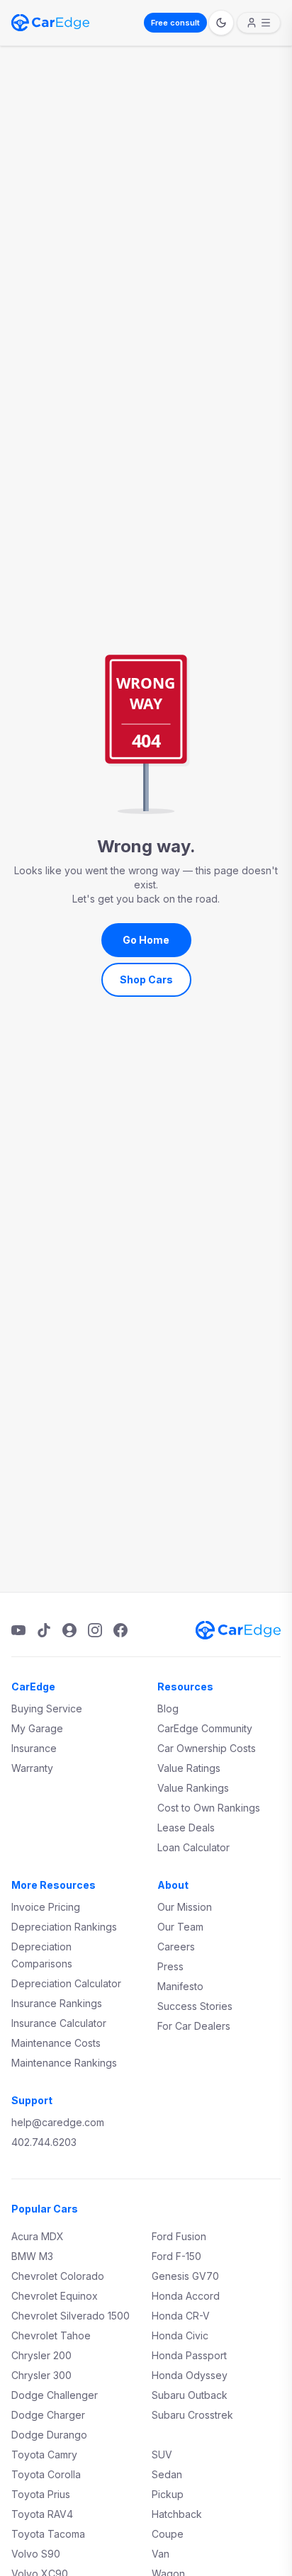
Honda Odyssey (190, 2375)
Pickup (168, 2494)
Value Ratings (189, 1768)
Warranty (32, 1768)
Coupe (168, 2534)
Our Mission (185, 1907)
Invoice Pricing (46, 1907)
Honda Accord (186, 2296)
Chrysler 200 (41, 2355)
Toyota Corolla (46, 2474)
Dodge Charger (48, 2415)
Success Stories (195, 2006)
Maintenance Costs (56, 2043)
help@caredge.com (58, 2122)
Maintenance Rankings (64, 2063)
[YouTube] (18, 1630)
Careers (176, 1947)
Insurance (34, 1748)
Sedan (167, 2474)
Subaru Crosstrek (192, 2415)
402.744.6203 (44, 2142)
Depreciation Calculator (66, 1983)
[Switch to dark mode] (221, 23)
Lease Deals (186, 1828)
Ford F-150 (176, 2256)
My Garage (37, 1728)
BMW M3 (32, 2256)
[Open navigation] (259, 23)
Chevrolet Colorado (58, 2276)
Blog (168, 1708)
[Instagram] (95, 1630)
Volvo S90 (36, 2554)
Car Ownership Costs (207, 1748)
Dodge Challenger (55, 2395)
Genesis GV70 (185, 2276)
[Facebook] (120, 1630)
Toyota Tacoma (48, 2534)
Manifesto (180, 1986)
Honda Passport (189, 2355)
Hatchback (177, 2514)
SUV (162, 2454)
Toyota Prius (41, 2494)
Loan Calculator (193, 1847)
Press (170, 1966)
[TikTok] (44, 1630)
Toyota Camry (44, 2454)
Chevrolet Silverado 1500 (71, 2316)
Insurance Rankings (57, 2003)
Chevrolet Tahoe (51, 2335)
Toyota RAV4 (42, 2514)
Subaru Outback (190, 2395)
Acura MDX (38, 2236)
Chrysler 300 (41, 2375)
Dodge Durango (49, 2435)
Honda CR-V (181, 2316)
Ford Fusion (179, 2236)
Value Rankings (193, 1788)
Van (161, 2554)
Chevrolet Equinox (55, 2296)
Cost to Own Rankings (209, 1808)
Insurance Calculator (59, 2023)
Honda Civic (180, 2335)
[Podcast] (69, 1630)
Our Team (180, 1927)
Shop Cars (146, 979)
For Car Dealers (194, 2026)
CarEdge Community (205, 1728)
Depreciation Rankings (64, 1927)
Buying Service (47, 1708)
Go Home (146, 940)
